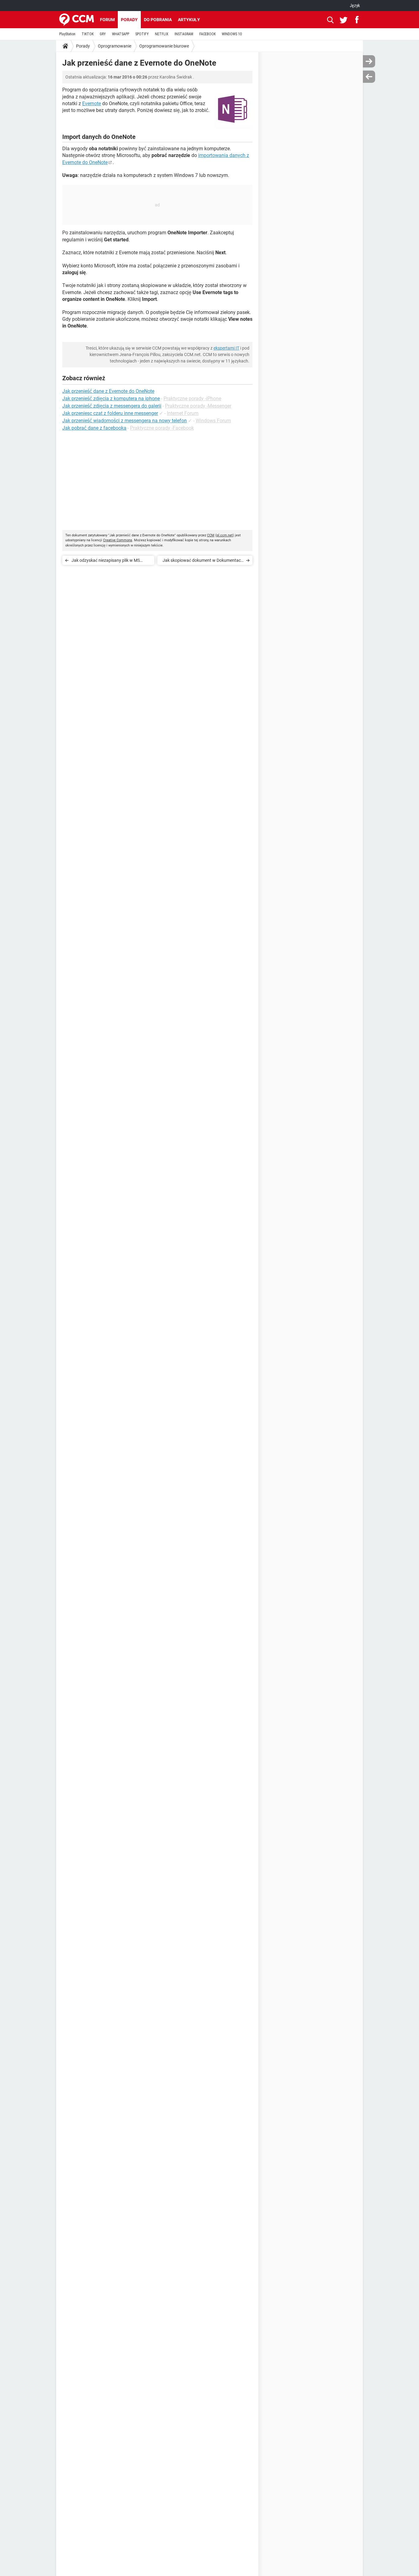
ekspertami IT (226, 348)
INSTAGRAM (184, 34)
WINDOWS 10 (232, 34)
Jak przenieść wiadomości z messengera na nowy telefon (125, 421)
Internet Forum (183, 413)
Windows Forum (213, 421)
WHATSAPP (121, 34)
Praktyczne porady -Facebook (162, 428)
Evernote (92, 103)
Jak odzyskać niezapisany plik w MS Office (106, 561)
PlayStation (67, 34)
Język (355, 6)
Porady (129, 20)
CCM (211, 535)
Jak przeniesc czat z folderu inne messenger (110, 413)
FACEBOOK (208, 34)
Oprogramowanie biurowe (164, 46)
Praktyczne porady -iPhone (192, 399)
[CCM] (77, 20)
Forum (107, 20)
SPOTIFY (142, 34)
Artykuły (189, 20)
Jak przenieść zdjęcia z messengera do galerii (112, 406)
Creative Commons (118, 540)
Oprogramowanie (115, 46)
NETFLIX (162, 34)
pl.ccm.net (225, 535)
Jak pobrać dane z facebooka (94, 428)
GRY (103, 34)
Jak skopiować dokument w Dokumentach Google (203, 561)
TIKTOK (88, 34)
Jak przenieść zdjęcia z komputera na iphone (111, 399)
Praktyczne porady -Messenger (198, 406)
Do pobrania (158, 20)
